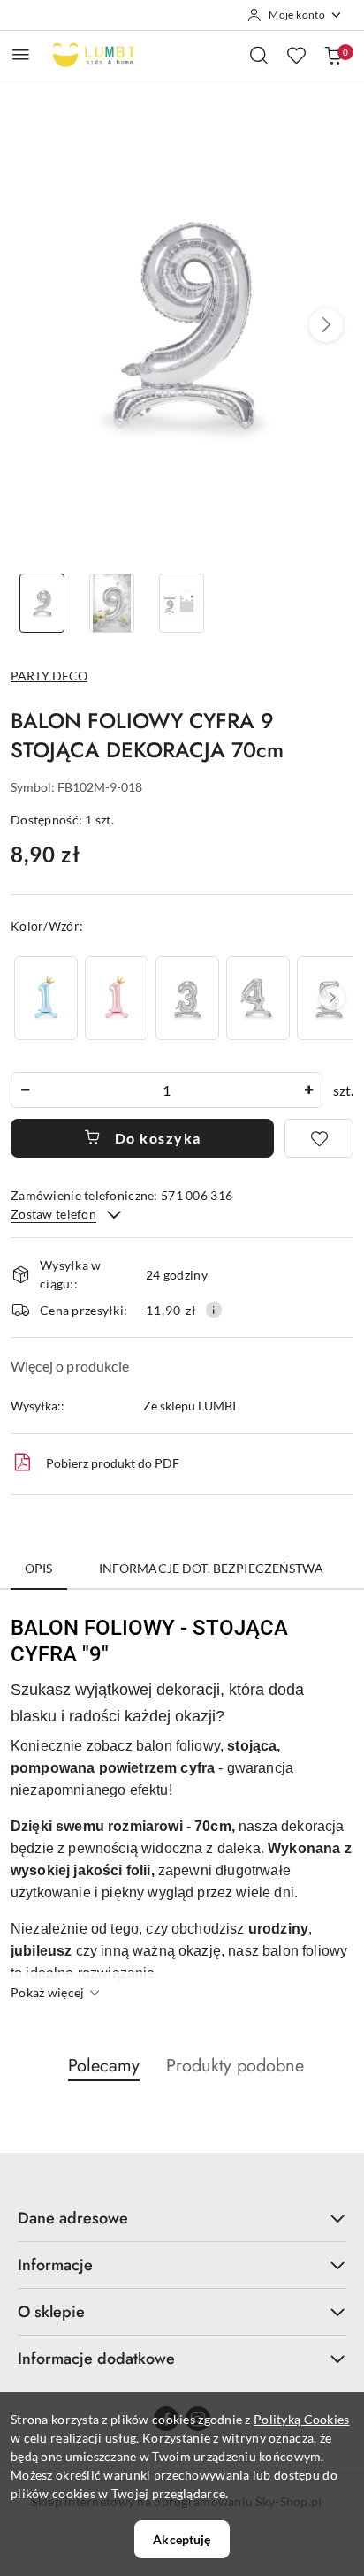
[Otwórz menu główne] (21, 54)
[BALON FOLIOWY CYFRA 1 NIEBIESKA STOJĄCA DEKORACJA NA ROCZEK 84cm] (46, 998)
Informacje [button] (55, 2265)
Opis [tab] (39, 1568)
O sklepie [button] (51, 2312)
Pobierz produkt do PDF (113, 1463)
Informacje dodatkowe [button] (96, 2359)
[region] (182, 998)
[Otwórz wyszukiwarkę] (259, 55)
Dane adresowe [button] (73, 2218)
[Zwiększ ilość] (308, 1090)
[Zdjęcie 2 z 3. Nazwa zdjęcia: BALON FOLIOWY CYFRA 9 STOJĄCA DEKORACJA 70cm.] (112, 603)
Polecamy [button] (104, 2066)
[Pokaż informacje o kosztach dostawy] (214, 1310)
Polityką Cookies (301, 2419)
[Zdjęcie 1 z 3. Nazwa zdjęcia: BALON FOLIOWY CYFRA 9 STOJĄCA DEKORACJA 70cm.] (42, 603)
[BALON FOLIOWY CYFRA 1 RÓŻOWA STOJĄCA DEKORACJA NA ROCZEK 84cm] (117, 998)
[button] (326, 325)
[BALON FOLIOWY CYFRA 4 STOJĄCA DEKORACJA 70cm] (258, 998)
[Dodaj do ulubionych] (319, 1138)
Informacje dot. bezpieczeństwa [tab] (211, 1568)
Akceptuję (182, 2539)
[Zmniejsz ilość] (25, 1090)
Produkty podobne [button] (235, 2066)
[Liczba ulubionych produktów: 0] (296, 55)
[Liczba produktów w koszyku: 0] (333, 55)
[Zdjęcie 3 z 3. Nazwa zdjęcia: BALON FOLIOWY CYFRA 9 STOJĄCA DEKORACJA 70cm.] (182, 603)
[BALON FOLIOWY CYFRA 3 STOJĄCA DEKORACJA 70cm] (187, 998)
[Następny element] (332, 998)
